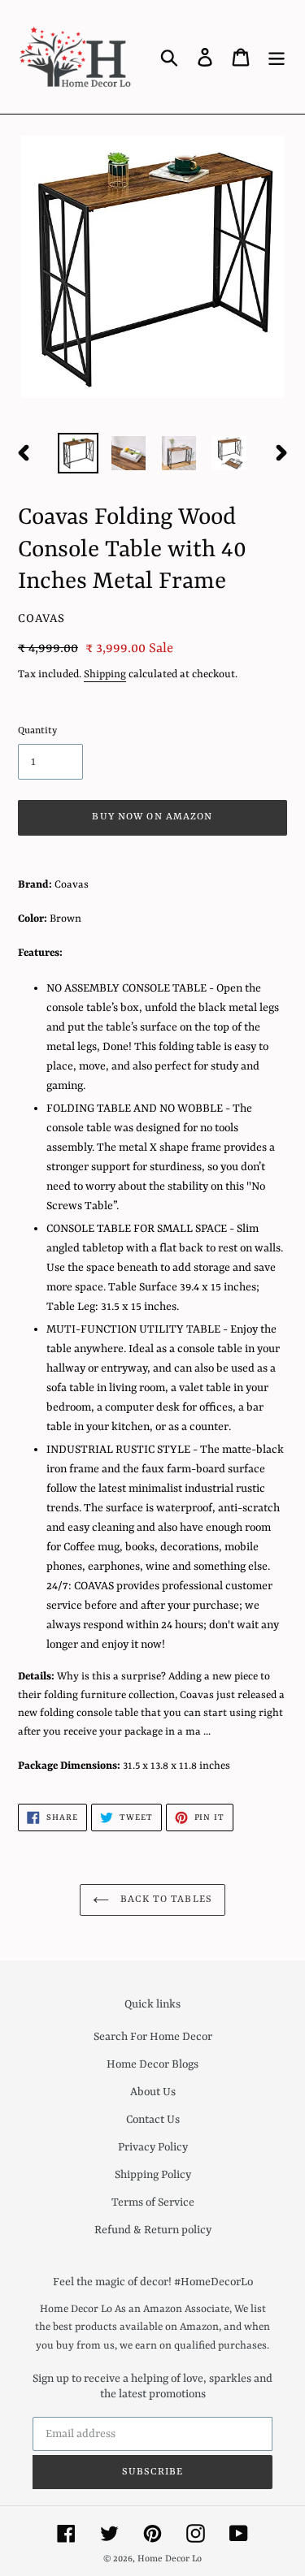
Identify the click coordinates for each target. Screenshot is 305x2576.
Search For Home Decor (153, 2037)
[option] (78, 453)
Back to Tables (165, 1900)
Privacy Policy (153, 2147)
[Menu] (277, 57)
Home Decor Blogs (152, 2064)
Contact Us (153, 2120)
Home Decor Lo (170, 2559)
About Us (153, 2092)
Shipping (105, 674)
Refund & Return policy (153, 2230)
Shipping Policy (153, 2175)
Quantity (37, 731)
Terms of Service (153, 2202)
